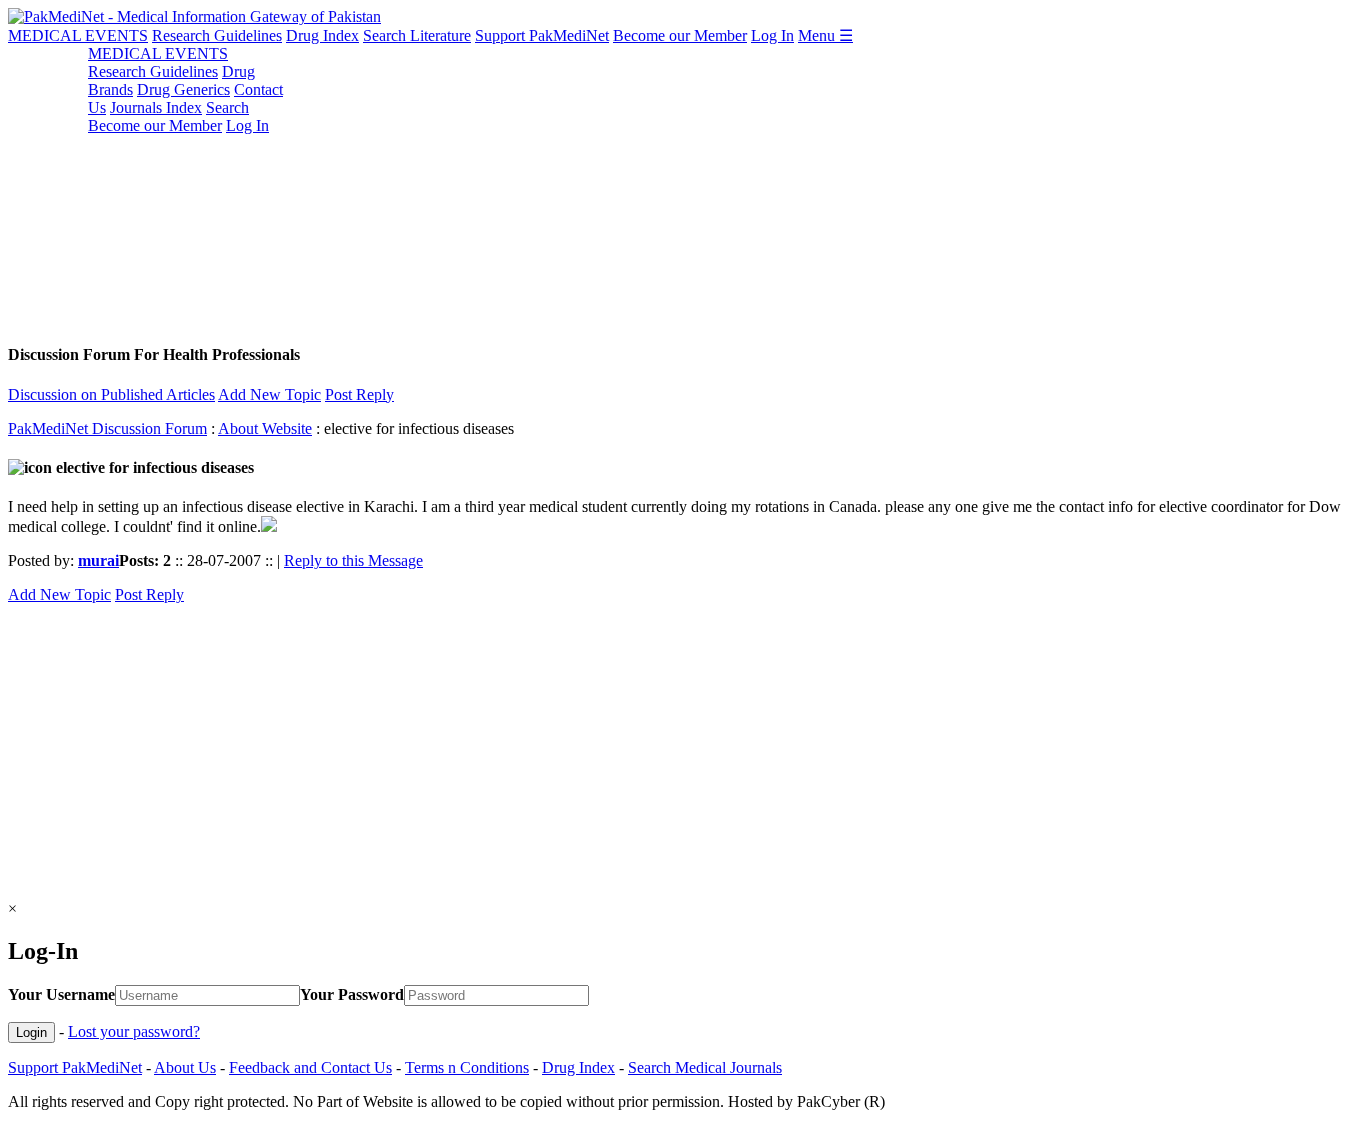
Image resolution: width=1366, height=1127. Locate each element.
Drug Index (322, 35)
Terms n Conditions (467, 1067)
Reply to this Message (353, 560)
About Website (265, 428)
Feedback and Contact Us (310, 1067)
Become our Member (680, 35)
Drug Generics (183, 89)
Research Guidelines (217, 35)
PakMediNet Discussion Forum (107, 428)
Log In (772, 35)
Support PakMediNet (542, 35)
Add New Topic (269, 394)
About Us (185, 1067)
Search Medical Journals (705, 1067)
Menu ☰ (825, 35)
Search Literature (417, 35)
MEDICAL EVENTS (78, 35)
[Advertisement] (608, 185)
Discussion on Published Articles (111, 394)
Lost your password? (134, 1031)
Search (227, 107)
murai (98, 560)
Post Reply (359, 394)
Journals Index (156, 107)
